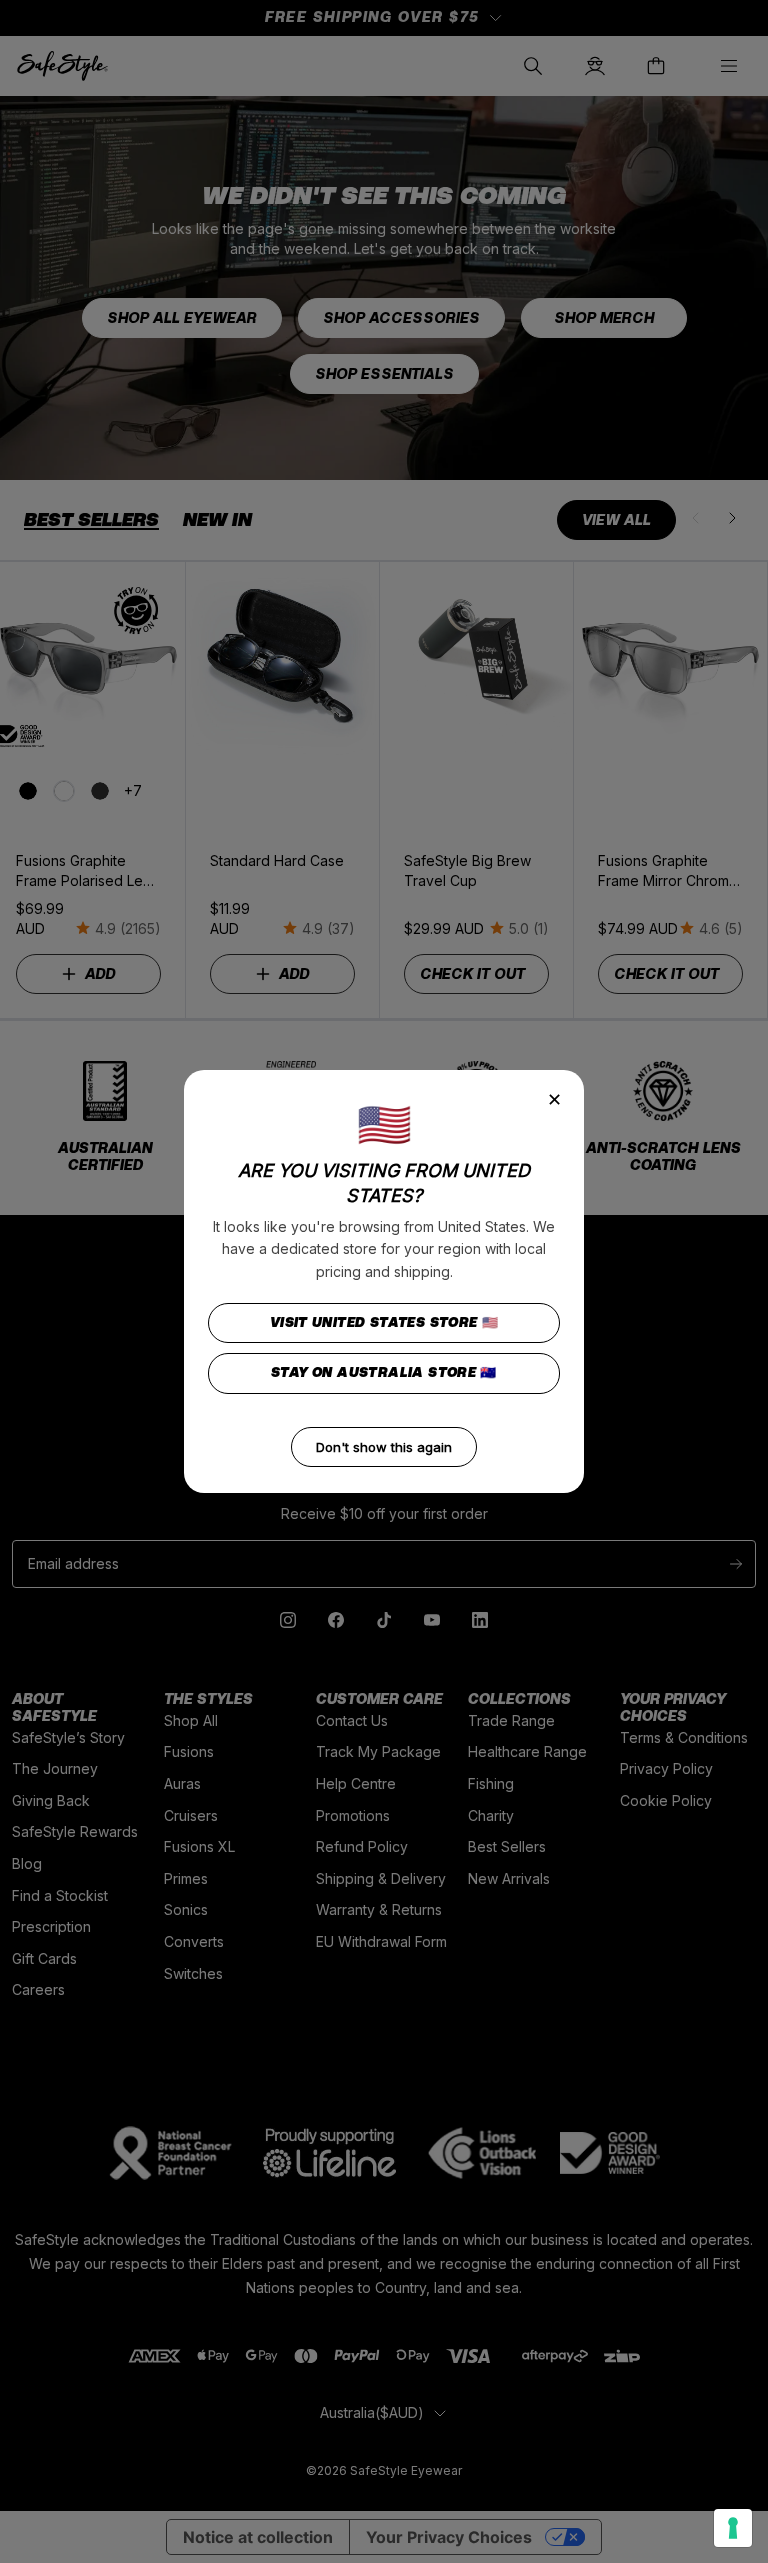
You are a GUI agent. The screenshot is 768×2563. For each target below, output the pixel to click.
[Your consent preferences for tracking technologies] (733, 2528)
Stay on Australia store (384, 1372)
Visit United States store (384, 1322)
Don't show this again (384, 1447)
